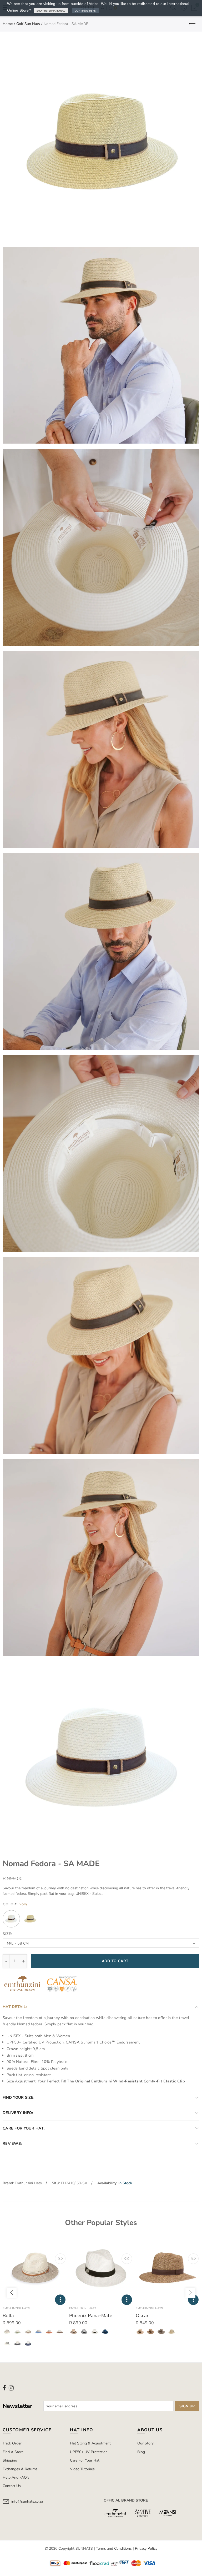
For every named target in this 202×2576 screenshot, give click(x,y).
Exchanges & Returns (20, 2469)
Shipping (10, 2460)
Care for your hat (85, 2460)
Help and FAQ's (16, 2477)
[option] (35, 2293)
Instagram (11, 2388)
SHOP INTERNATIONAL (51, 11)
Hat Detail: (15, 2007)
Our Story (145, 2443)
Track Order (12, 2443)
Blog (141, 2452)
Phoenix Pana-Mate (91, 2316)
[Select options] (60, 2300)
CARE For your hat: (24, 2128)
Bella (8, 2316)
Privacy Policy (146, 2549)
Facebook (4, 2388)
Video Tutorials (82, 2469)
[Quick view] (60, 2259)
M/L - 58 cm (18, 1943)
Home (8, 24)
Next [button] (190, 2293)
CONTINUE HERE (85, 11)
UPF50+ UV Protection (89, 2452)
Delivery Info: (18, 2113)
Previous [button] (12, 2293)
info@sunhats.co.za (27, 2501)
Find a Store (13, 2452)
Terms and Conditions (114, 2549)
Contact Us (12, 2486)
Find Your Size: (19, 2097)
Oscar (142, 2316)
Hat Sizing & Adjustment (90, 2443)
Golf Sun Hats (28, 24)
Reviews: (12, 2143)
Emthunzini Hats (28, 2183)
